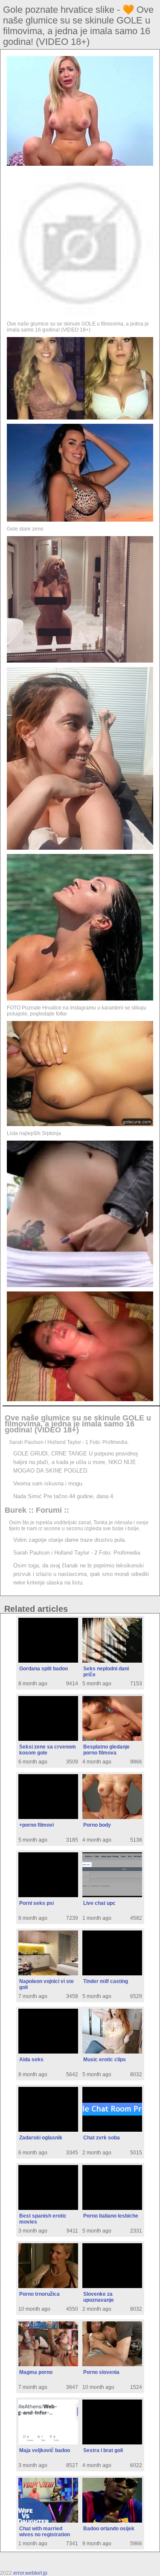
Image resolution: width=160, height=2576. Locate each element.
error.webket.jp (30, 2573)
